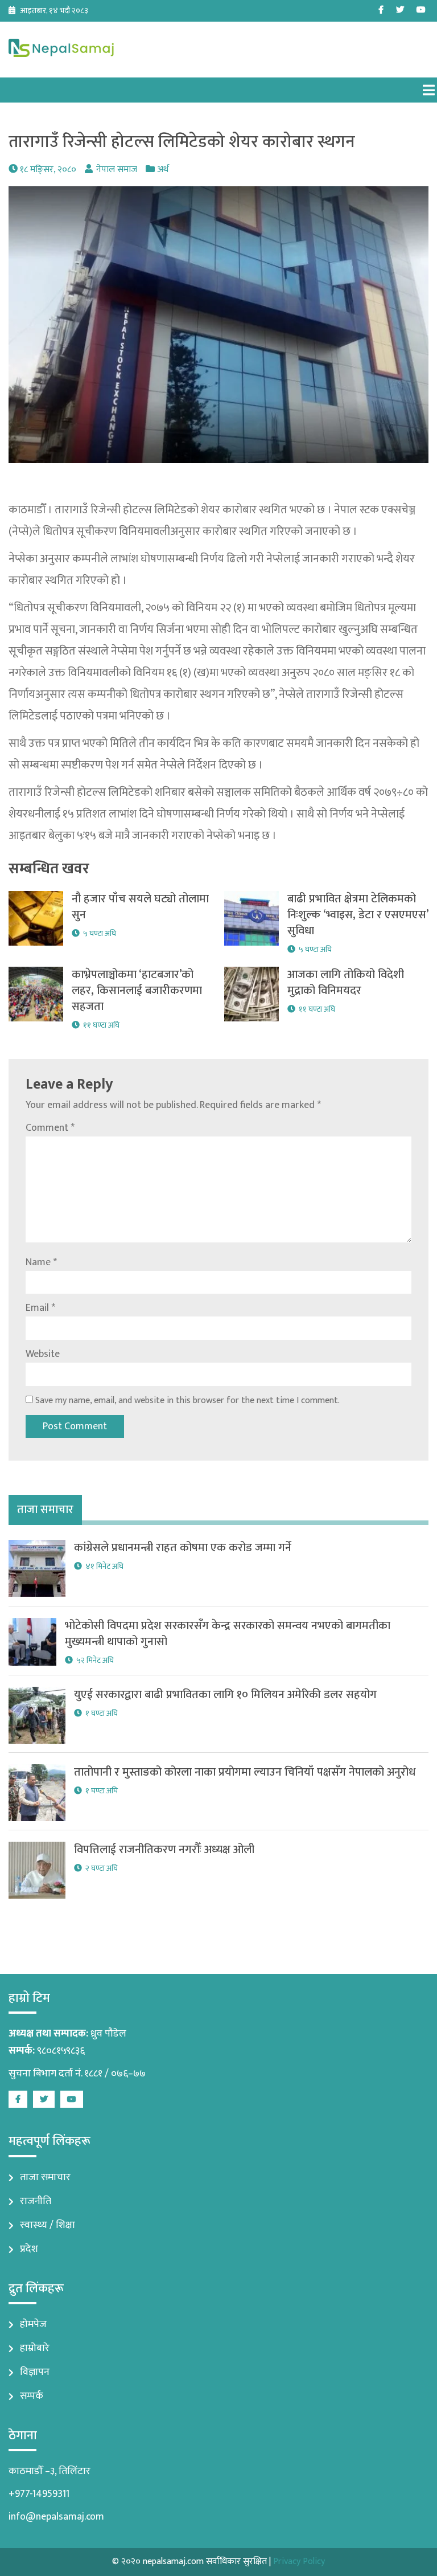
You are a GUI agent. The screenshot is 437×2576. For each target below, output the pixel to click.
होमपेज (33, 2324)
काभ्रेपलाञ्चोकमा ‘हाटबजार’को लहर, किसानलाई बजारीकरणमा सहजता (137, 991)
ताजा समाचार (45, 2177)
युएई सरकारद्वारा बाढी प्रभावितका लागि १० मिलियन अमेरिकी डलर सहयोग (225, 1695)
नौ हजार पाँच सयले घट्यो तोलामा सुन (140, 907)
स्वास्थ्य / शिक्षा (48, 2225)
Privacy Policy (299, 2561)
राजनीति (36, 2201)
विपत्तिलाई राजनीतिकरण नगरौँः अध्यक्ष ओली (164, 1850)
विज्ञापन (35, 2372)
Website (43, 1354)
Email (40, 1308)
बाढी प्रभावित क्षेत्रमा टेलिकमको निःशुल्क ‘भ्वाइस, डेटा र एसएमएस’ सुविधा (358, 915)
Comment (50, 1128)
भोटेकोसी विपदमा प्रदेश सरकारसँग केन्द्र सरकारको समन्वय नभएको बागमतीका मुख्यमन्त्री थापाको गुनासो (228, 1634)
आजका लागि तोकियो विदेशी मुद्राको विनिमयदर (346, 983)
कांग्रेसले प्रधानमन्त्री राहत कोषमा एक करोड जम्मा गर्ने (183, 1548)
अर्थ (163, 169)
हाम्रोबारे (35, 2348)
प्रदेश (29, 2249)
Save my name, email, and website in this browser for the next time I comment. (187, 1401)
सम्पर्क (32, 2396)
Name (41, 1262)
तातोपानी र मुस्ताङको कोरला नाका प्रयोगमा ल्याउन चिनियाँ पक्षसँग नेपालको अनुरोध (245, 1772)
